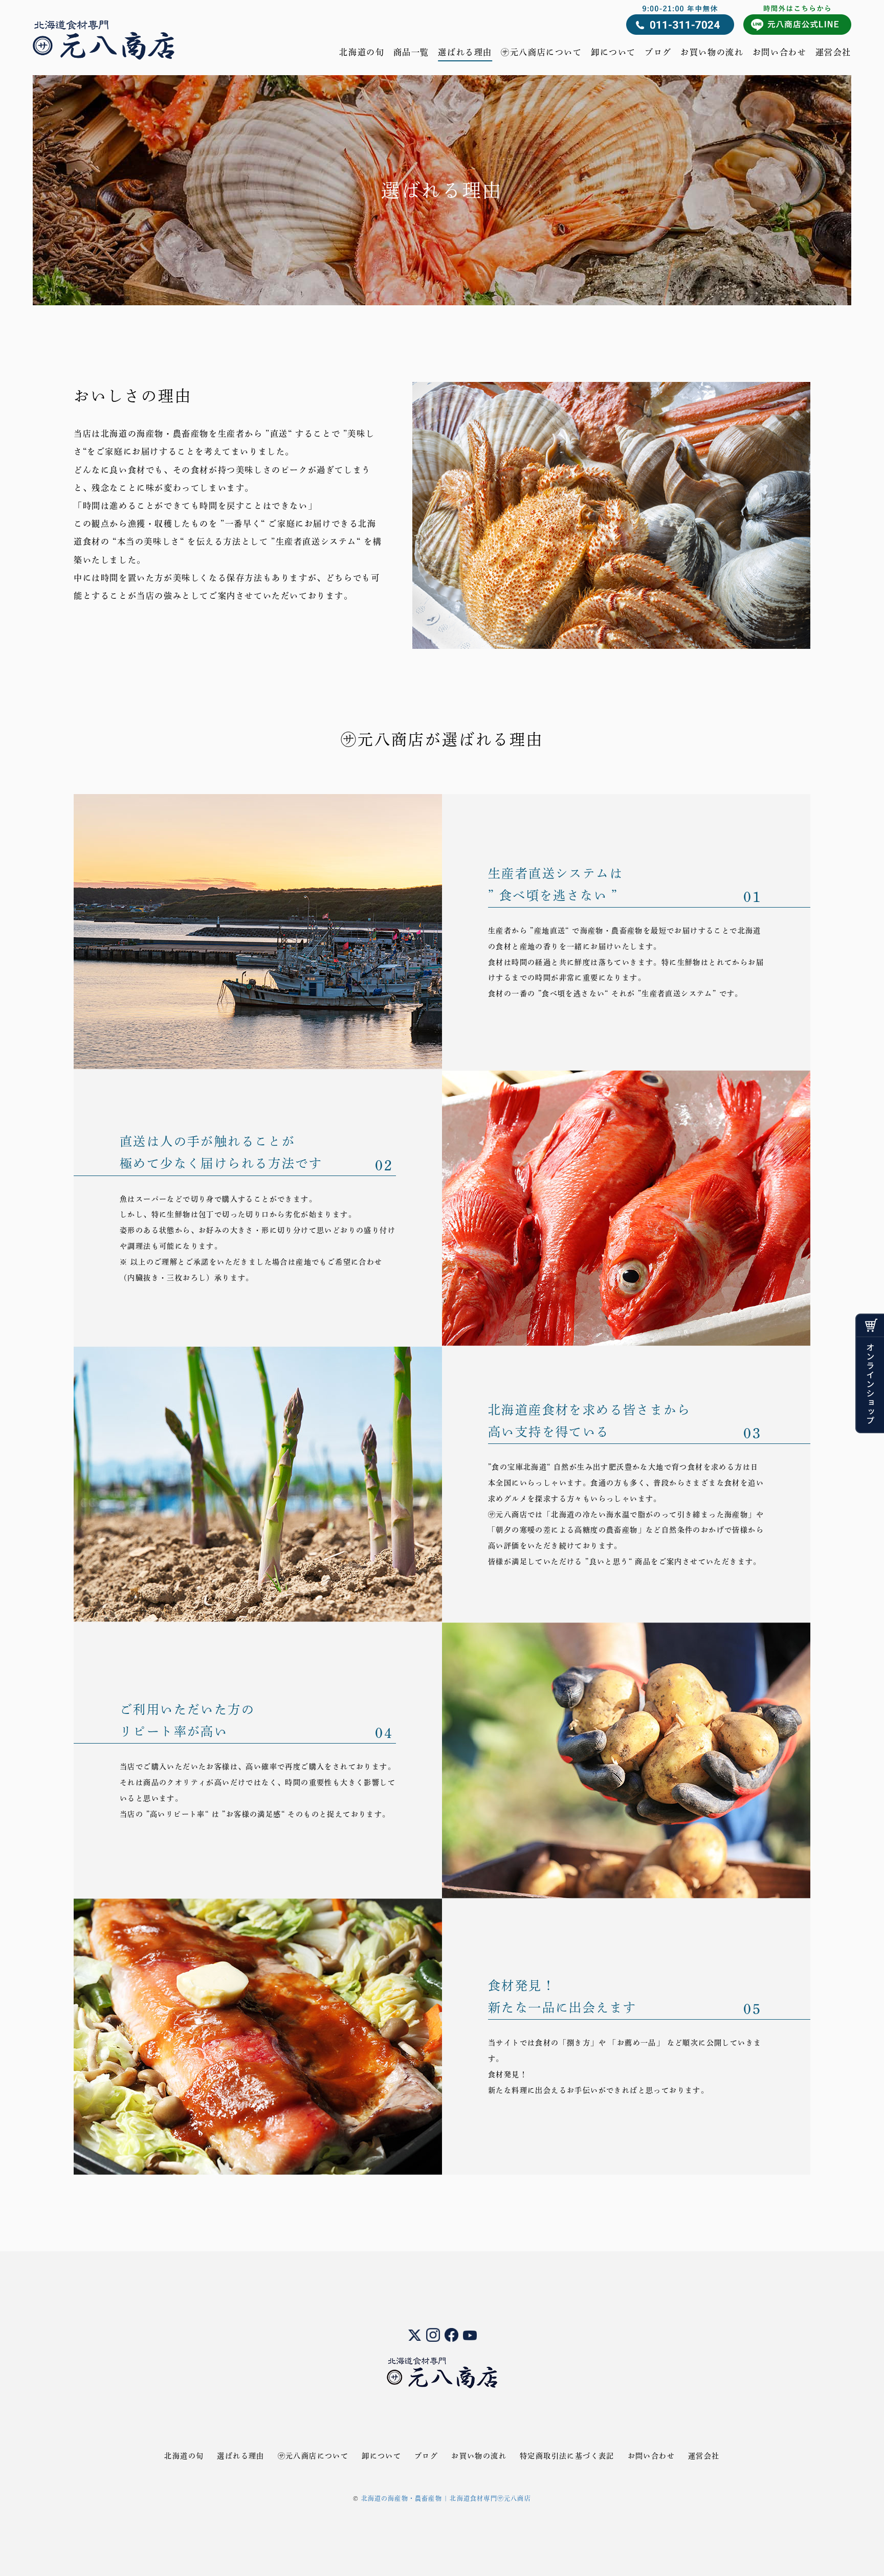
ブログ (658, 52)
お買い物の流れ (712, 52)
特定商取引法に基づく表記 (567, 2456)
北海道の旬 (362, 52)
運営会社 (833, 52)
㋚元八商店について (541, 52)
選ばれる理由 (465, 52)
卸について (613, 52)
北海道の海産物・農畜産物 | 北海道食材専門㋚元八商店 (446, 2498)
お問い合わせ (780, 52)
